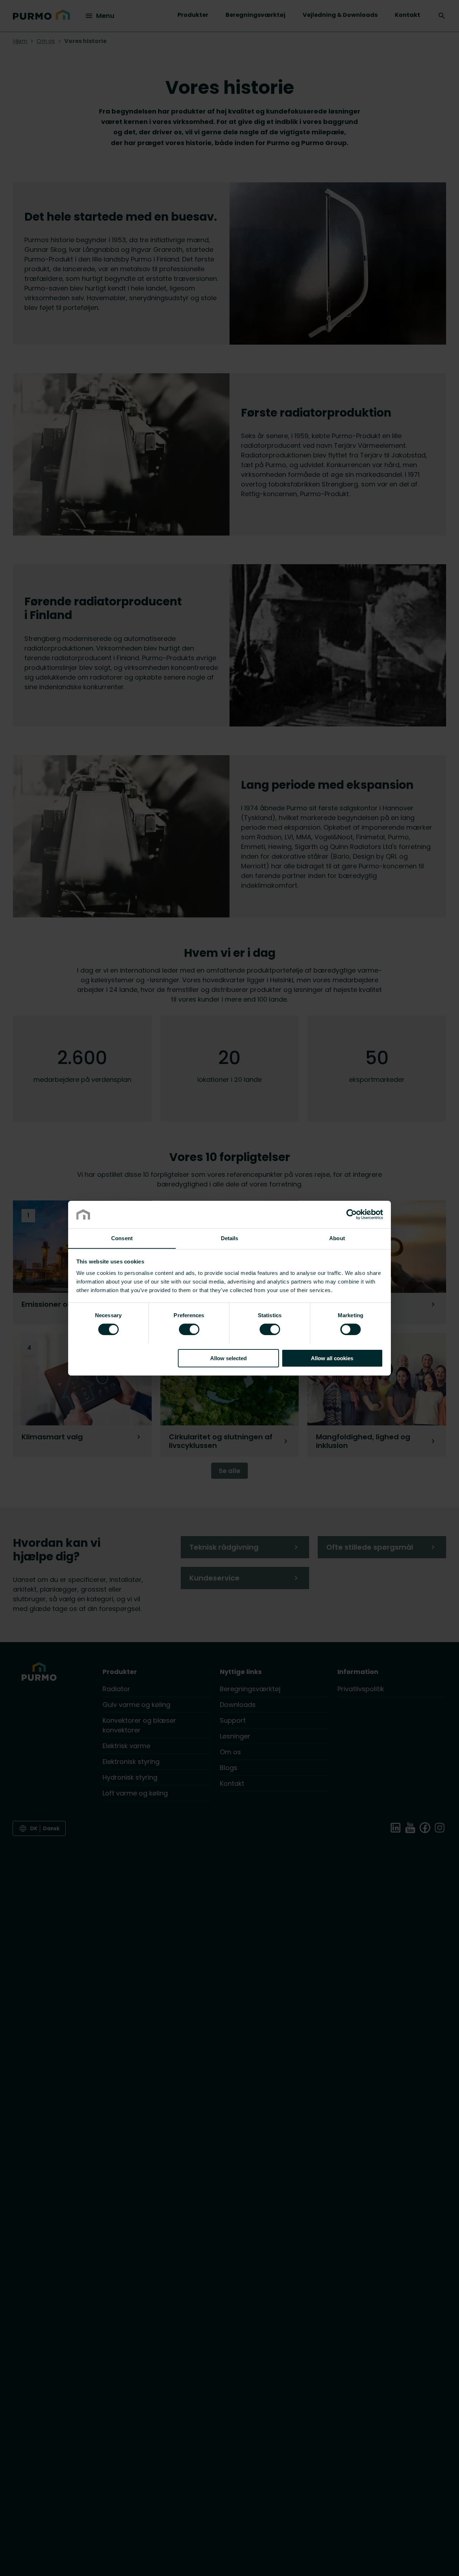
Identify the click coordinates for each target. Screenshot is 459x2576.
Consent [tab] (122, 1238)
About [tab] (337, 1238)
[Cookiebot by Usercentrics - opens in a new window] (352, 1214)
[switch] (189, 1329)
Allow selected (228, 1358)
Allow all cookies (332, 1358)
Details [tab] (230, 1238)
